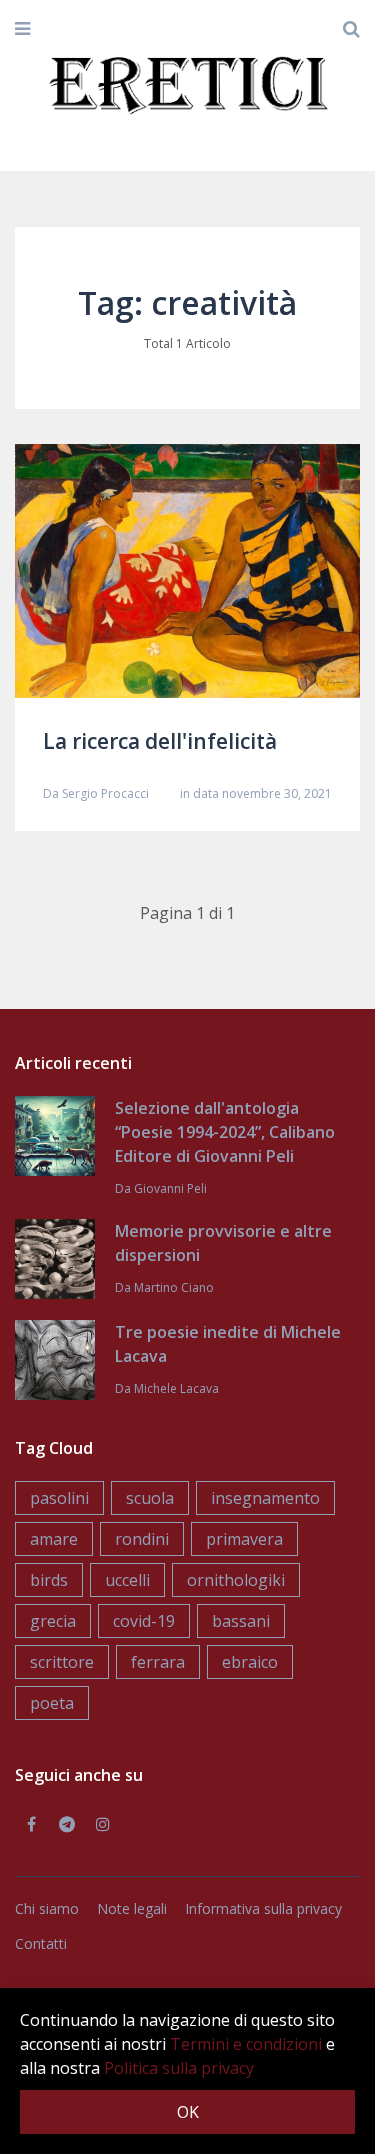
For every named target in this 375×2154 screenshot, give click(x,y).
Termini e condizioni (246, 2044)
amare (54, 1539)
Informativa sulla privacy (263, 1908)
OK (188, 2112)
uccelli (127, 1580)
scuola (150, 1498)
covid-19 (144, 1621)
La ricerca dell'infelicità (160, 741)
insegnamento (265, 1498)
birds (49, 1580)
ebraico (250, 1662)
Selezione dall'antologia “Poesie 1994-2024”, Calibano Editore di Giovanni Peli (225, 1132)
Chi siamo (47, 1908)
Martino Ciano (174, 1287)
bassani (241, 1621)
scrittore (62, 1662)
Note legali (132, 1908)
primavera (244, 1539)
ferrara (158, 1662)
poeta (52, 1703)
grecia (53, 1621)
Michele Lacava (176, 1388)
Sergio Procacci (105, 793)
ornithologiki (236, 1580)
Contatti (41, 1943)
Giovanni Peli (170, 1188)
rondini (142, 1539)
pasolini (59, 1498)
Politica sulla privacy (179, 2068)
